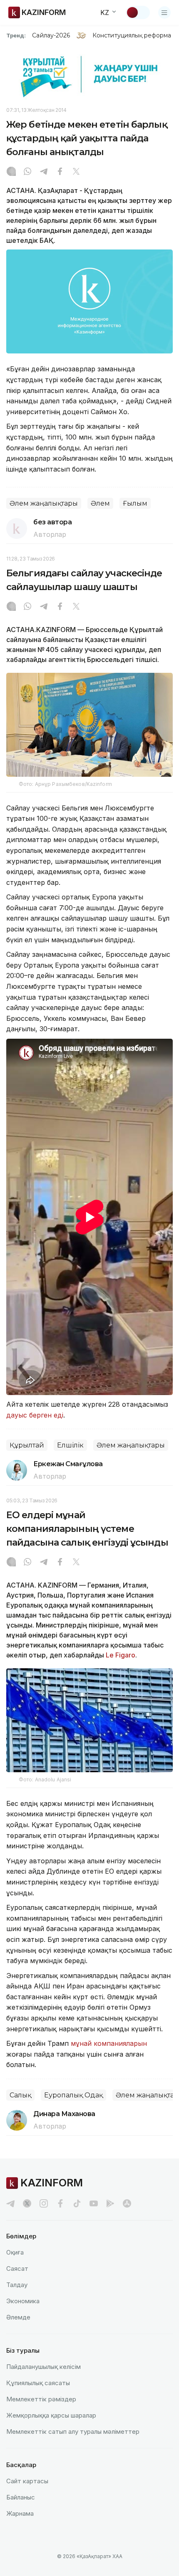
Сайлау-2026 (51, 35)
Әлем (100, 503)
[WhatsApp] (27, 172)
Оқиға (15, 2252)
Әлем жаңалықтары (44, 503)
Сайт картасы (27, 2481)
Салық (20, 2095)
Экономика (23, 2301)
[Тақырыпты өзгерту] (138, 12)
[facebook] (60, 2203)
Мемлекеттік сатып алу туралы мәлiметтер (73, 2432)
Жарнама (20, 2513)
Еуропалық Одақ (73, 2095)
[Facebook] (60, 172)
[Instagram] (11, 172)
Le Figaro (121, 1655)
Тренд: (16, 35)
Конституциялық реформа (132, 35)
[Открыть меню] (164, 12)
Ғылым (135, 503)
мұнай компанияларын (109, 2043)
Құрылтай (27, 1445)
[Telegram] (44, 172)
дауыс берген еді (35, 1415)
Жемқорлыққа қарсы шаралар (51, 2415)
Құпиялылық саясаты (38, 2383)
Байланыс (21, 2497)
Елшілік (70, 1445)
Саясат (17, 2269)
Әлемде (18, 2317)
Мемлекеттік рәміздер (41, 2399)
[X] (76, 172)
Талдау (17, 2285)
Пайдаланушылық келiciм (44, 2367)
